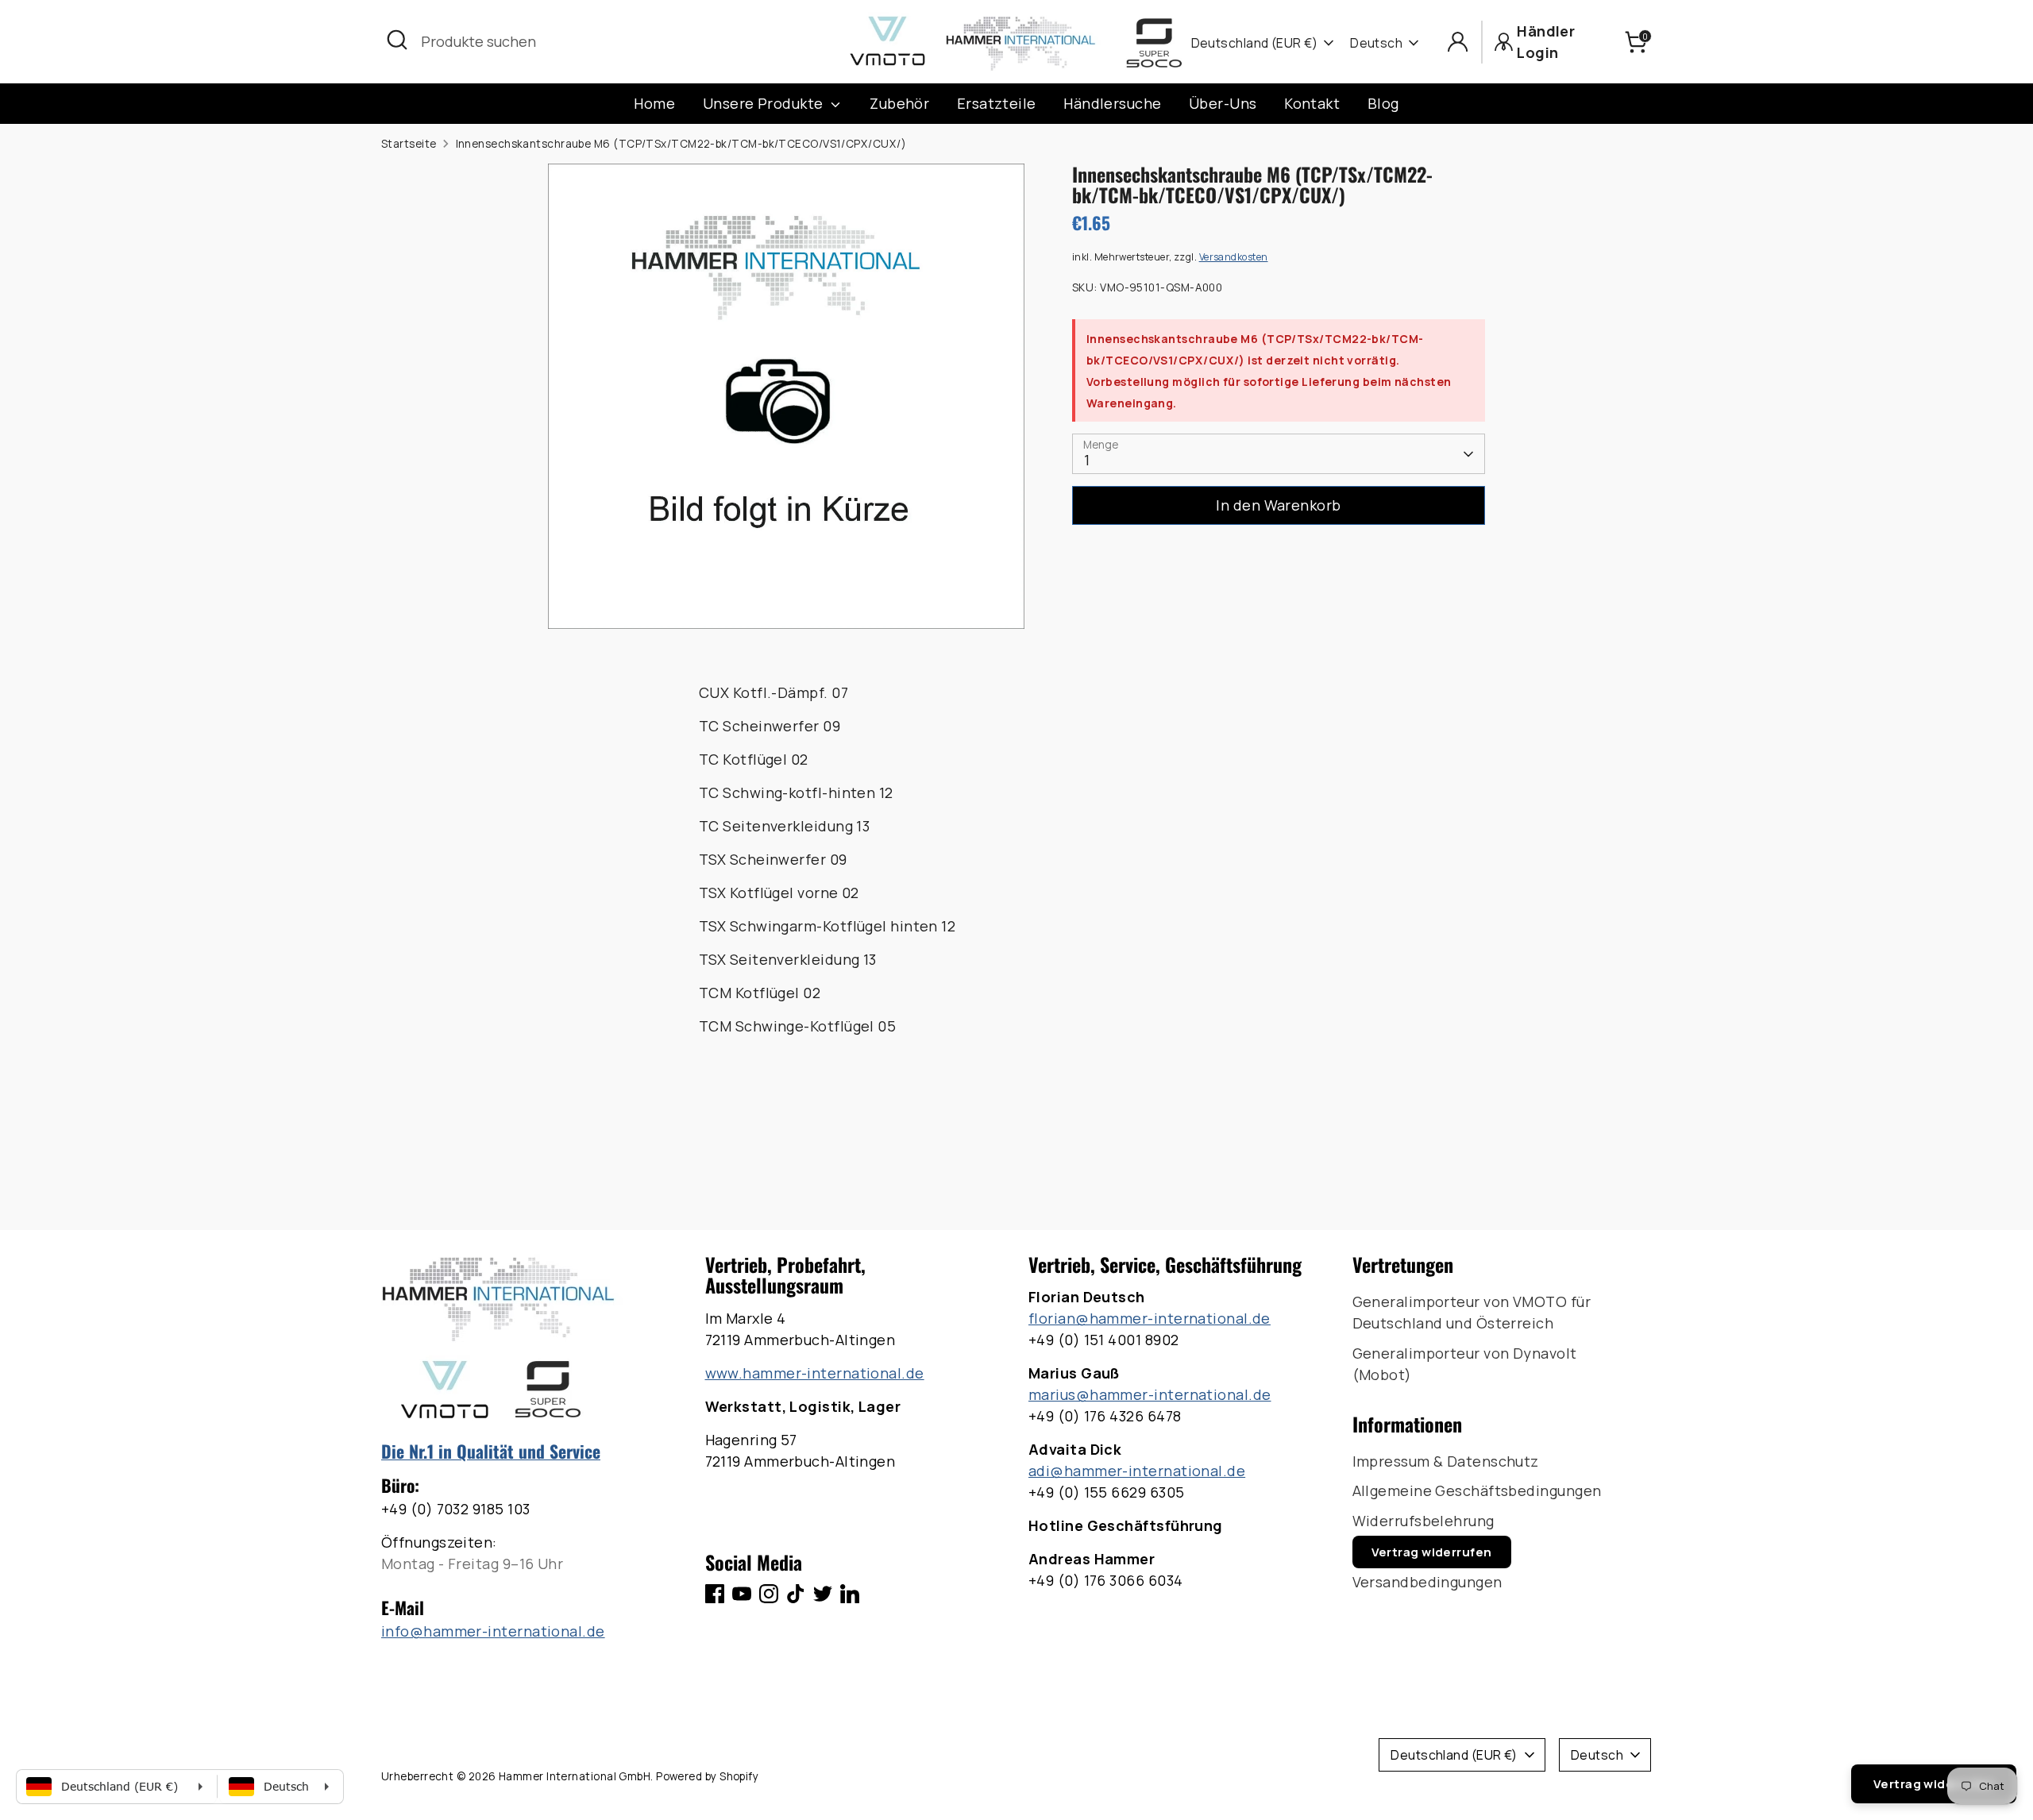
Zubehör (899, 103)
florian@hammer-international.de (1150, 1318)
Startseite (409, 144)
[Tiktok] (796, 1594)
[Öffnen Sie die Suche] (397, 40)
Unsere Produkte (765, 103)
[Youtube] (742, 1594)
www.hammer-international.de (815, 1373)
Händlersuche (1112, 103)
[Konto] (1458, 42)
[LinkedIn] (850, 1594)
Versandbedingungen (1427, 1582)
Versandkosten (1234, 257)
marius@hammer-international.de (1150, 1394)
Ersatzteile (997, 103)
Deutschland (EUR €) (1255, 43)
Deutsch (1376, 43)
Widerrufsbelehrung (1423, 1521)
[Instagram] (769, 1594)
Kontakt (1312, 103)
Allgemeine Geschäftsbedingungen (1477, 1490)
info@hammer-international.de (493, 1631)
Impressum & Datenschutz (1446, 1461)
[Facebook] (715, 1594)
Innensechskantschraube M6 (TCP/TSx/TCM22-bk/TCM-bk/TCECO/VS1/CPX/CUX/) (681, 144)
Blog (1383, 103)
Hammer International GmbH (575, 1776)
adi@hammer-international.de (1137, 1471)
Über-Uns (1223, 103)
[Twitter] (823, 1594)
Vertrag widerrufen (1432, 1552)
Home (654, 103)
